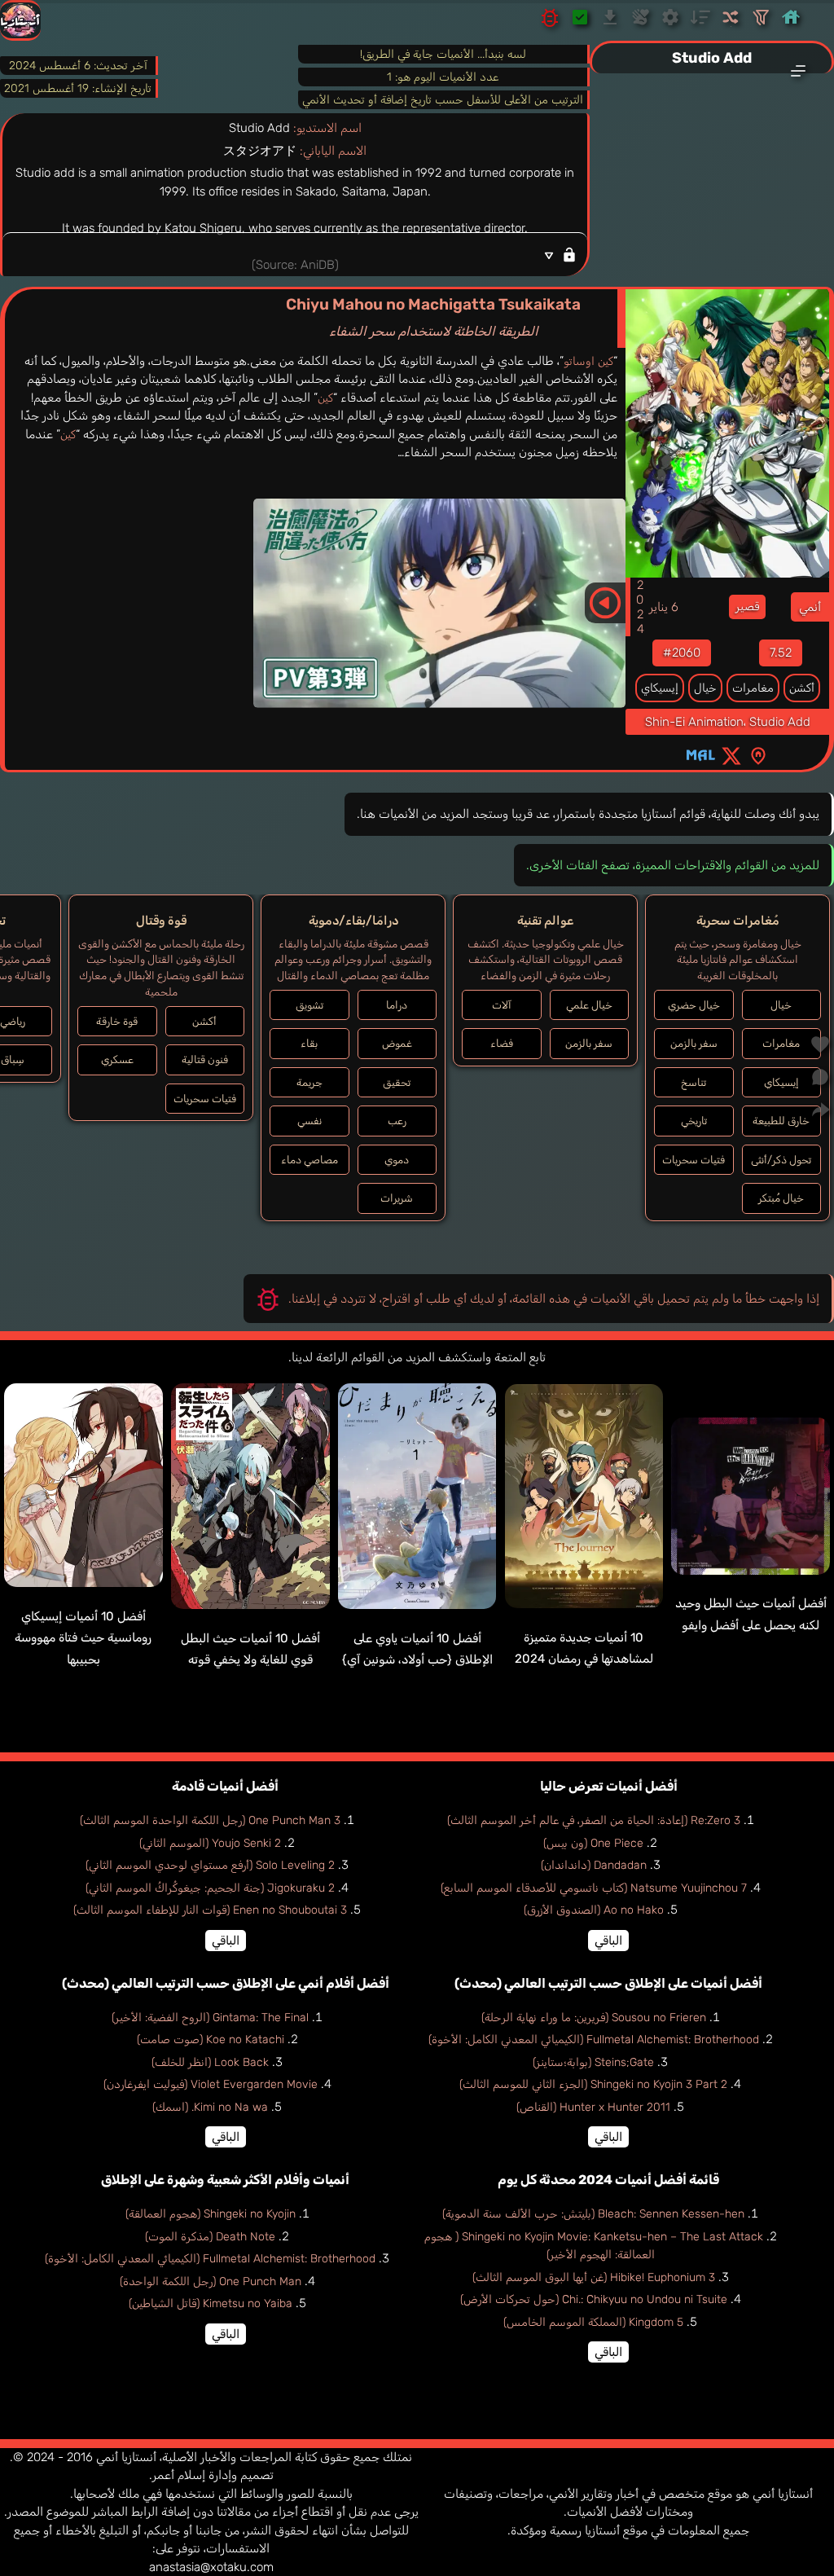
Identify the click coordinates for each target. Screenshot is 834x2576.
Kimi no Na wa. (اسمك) (210, 2107)
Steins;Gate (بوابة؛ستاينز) (593, 2062)
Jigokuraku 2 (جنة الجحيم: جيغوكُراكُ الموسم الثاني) (210, 1888)
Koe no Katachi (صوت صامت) (211, 2040)
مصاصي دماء (309, 1160)
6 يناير (664, 607)
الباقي (608, 1941)
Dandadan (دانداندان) (594, 1865)
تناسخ (694, 1082)
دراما (397, 1005)
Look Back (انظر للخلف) (210, 2062)
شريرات (397, 1198)
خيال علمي (589, 1005)
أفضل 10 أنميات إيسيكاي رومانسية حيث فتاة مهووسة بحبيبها (83, 1638)
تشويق (309, 1005)
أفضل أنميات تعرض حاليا (609, 1786)
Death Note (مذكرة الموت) (210, 2237)
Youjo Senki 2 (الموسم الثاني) (210, 1843)
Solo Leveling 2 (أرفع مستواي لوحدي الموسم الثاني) (210, 1865)
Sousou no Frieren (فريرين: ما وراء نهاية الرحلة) (594, 2018)
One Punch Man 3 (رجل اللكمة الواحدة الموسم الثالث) (210, 1820)
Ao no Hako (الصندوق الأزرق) (594, 1910)
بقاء (309, 1043)
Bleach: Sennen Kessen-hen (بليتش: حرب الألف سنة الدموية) (593, 2214)
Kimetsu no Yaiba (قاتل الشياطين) (211, 2303)
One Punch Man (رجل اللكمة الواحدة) (211, 2281)
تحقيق (397, 1082)
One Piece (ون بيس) (593, 1843)
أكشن (802, 688)
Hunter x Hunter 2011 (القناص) (593, 2107)
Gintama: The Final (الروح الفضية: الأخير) (210, 2018)
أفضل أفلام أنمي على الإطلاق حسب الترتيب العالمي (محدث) (226, 1983)
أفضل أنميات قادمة (225, 1786)
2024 (640, 607)
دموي (397, 1160)
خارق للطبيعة (781, 1121)
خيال (705, 688)
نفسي (309, 1121)
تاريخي (694, 1121)
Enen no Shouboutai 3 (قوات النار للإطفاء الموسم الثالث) (210, 1910)
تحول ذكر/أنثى (781, 1160)
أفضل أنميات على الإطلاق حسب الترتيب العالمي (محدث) (608, 1983)
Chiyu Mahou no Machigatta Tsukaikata (433, 317)
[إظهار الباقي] (295, 254)
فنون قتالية (205, 1059)
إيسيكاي (660, 688)
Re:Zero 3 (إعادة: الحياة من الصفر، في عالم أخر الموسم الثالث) (594, 1820)
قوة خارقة (117, 1021)
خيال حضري (694, 1005)
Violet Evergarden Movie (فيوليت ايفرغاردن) (211, 2084)
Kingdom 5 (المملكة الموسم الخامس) (593, 2322)
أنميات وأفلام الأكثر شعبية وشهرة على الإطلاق (225, 2180)
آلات (502, 1005)
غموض (397, 1043)
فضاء (502, 1043)
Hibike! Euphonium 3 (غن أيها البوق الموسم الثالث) (594, 2277)
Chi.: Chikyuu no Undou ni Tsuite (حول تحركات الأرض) (594, 2299)
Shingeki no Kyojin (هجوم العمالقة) (211, 2214)
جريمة (309, 1082)
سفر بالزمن (694, 1043)
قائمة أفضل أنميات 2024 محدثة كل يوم (608, 2180)
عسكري (117, 1059)
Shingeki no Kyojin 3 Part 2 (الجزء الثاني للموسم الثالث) (593, 2084)
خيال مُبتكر (781, 1198)
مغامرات (753, 688)
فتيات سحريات (694, 1160)
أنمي (810, 607)
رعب (397, 1121)
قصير (747, 607)
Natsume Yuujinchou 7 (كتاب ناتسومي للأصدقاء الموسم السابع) (594, 1888)
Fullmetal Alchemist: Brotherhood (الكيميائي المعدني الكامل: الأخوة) (594, 2040)
